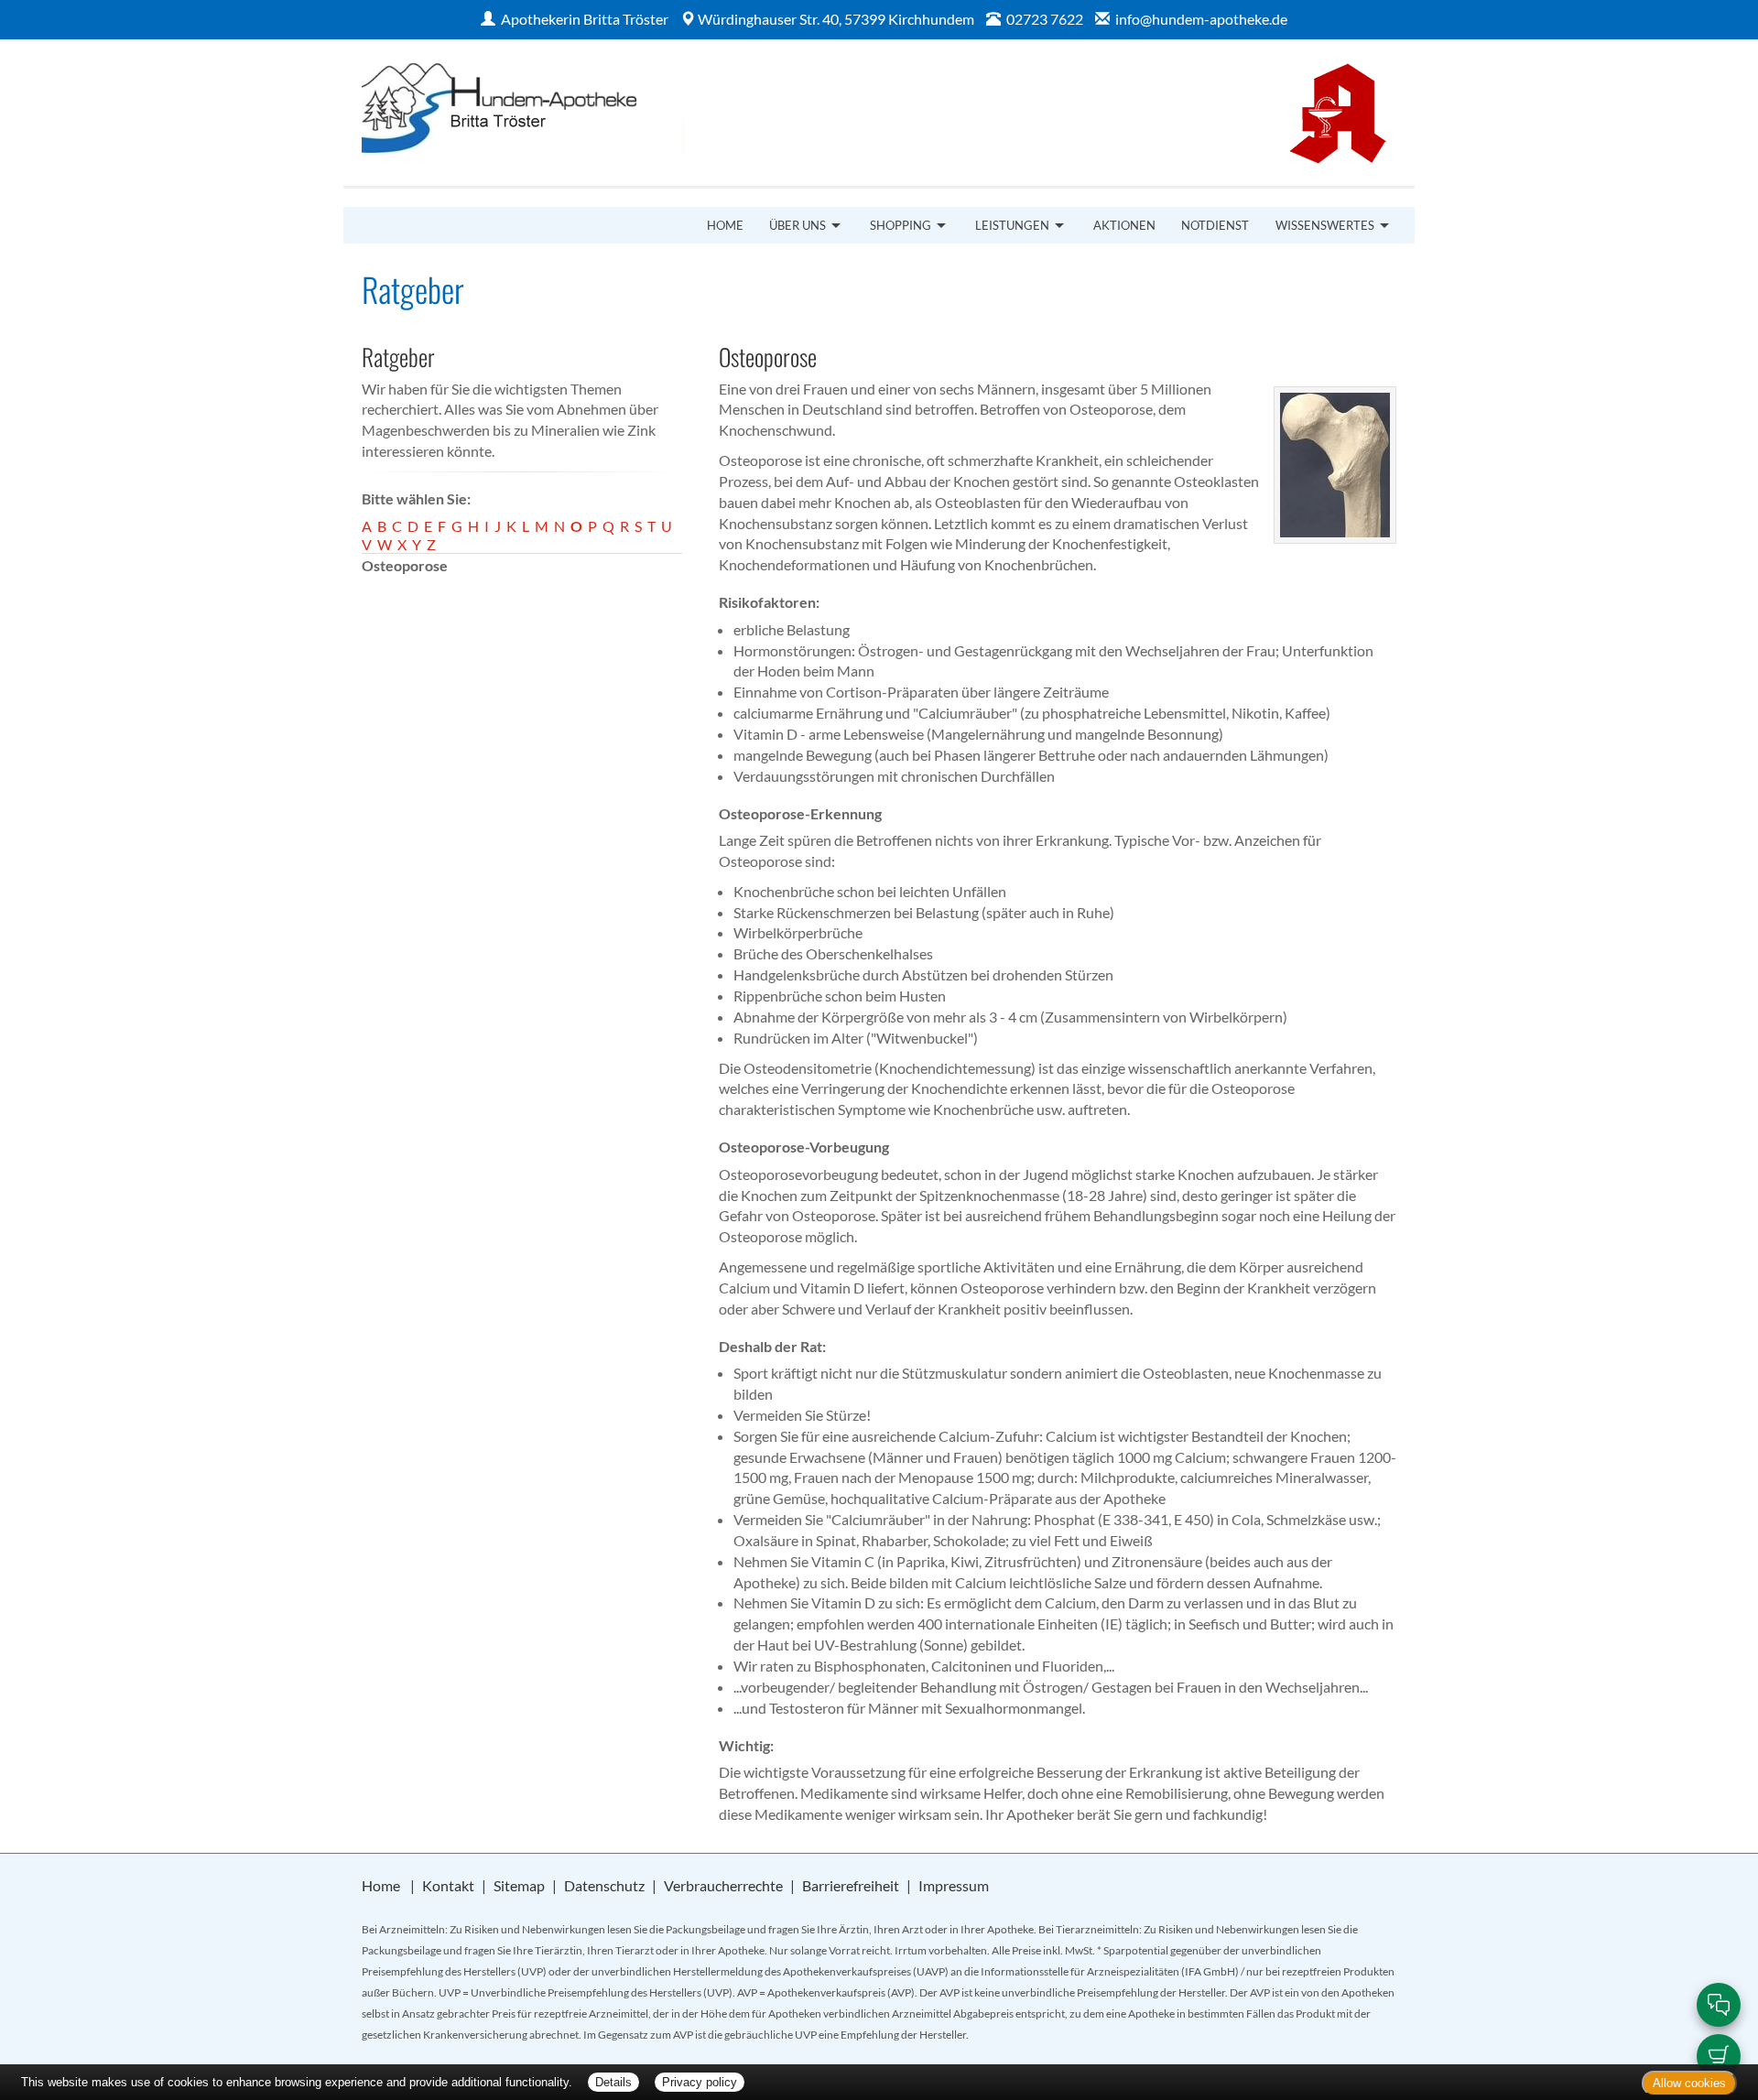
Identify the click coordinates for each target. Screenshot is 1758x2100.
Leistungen (1012, 225)
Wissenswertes (1325, 225)
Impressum (954, 1885)
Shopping (901, 225)
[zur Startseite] (611, 111)
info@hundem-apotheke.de (1201, 19)
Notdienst (1215, 225)
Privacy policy (700, 2082)
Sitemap (519, 1885)
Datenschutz (604, 1885)
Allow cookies (1689, 2083)
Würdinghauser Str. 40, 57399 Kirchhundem (836, 19)
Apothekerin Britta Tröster (585, 19)
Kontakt (448, 1885)
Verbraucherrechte (723, 1885)
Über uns (798, 225)
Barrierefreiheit (851, 1885)
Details (613, 2082)
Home (725, 225)
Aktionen (1124, 225)
